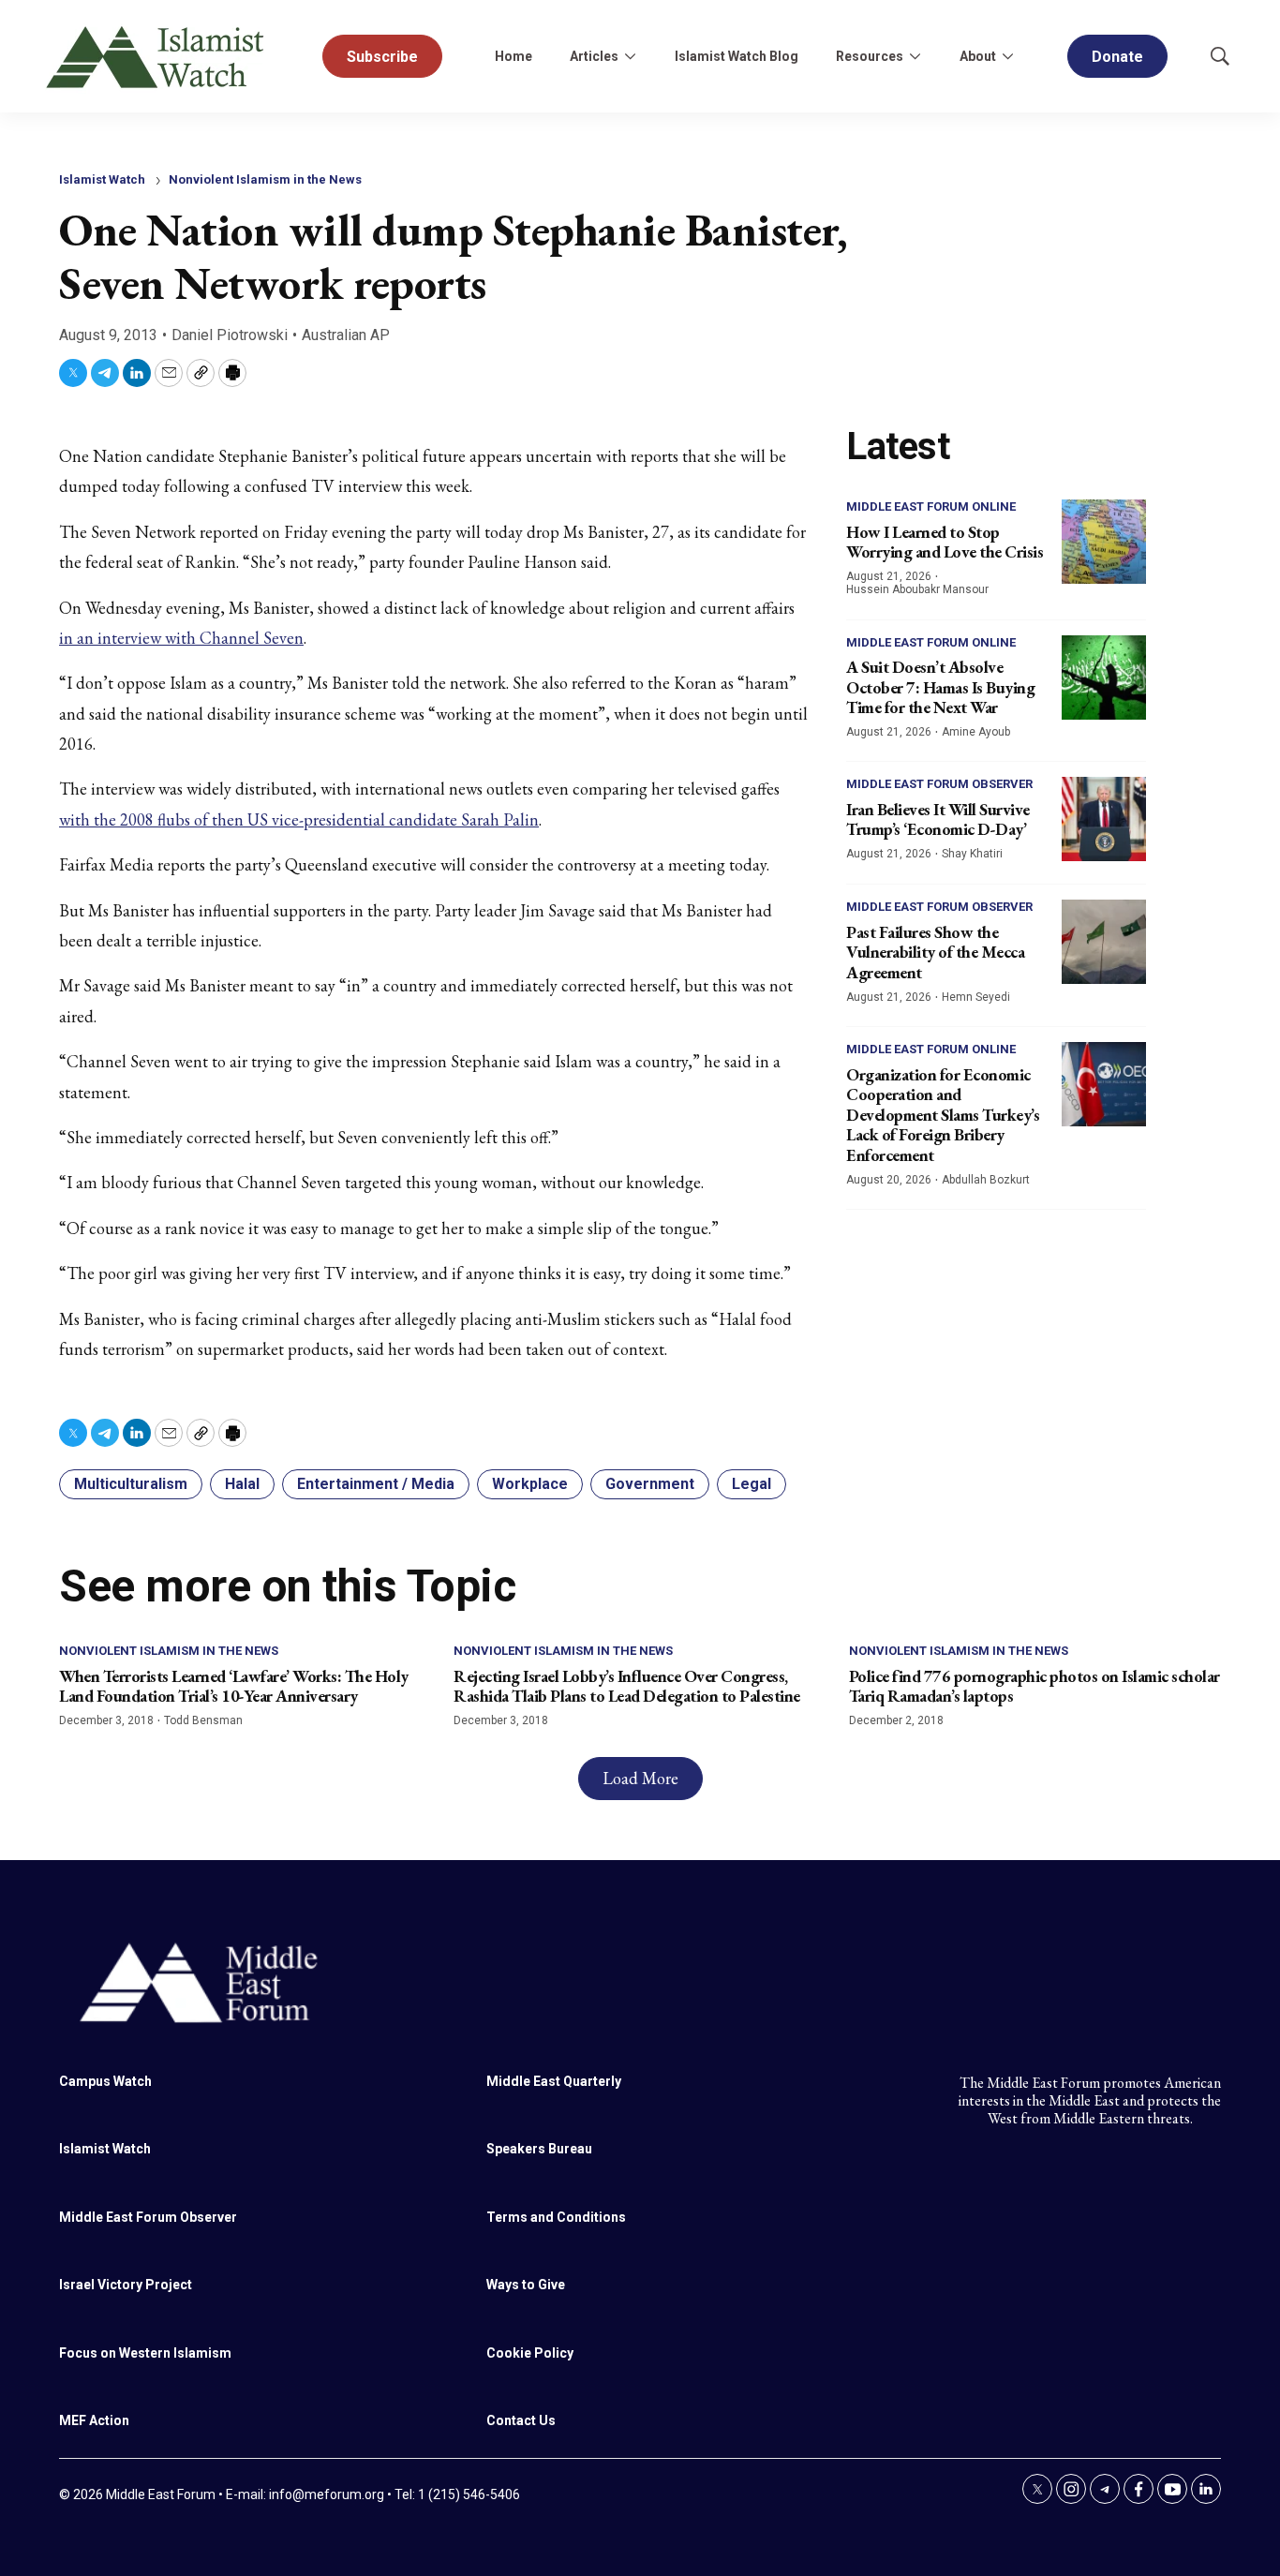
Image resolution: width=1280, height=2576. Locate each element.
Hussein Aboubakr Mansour (917, 589)
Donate (1117, 57)
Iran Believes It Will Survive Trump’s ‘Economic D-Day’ (938, 819)
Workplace (530, 1484)
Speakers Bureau (539, 2149)
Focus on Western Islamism (145, 2353)
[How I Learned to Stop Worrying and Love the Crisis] (1104, 542)
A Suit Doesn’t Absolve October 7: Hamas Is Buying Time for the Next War (940, 687)
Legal (752, 1484)
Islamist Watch (102, 179)
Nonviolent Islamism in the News (265, 179)
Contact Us (521, 2420)
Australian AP (346, 335)
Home (513, 56)
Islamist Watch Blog (737, 56)
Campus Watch (105, 2081)
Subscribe (382, 57)
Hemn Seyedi (976, 997)
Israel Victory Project (126, 2285)
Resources (870, 56)
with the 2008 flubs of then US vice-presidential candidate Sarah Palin (299, 819)
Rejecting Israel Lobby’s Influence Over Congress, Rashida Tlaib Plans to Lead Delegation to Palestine (627, 1686)
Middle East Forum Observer (939, 784)
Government (650, 1484)
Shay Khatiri (972, 854)
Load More (640, 1778)
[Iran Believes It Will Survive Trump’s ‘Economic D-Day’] (1104, 819)
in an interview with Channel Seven (181, 638)
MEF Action (94, 2420)
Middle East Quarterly (554, 2081)
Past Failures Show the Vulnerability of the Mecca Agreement (935, 952)
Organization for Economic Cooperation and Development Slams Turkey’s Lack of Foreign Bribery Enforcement (943, 1115)
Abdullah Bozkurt (986, 1180)
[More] (630, 56)
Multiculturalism (131, 1484)
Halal (242, 1484)
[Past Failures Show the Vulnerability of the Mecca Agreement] (1104, 942)
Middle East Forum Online (931, 506)
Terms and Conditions (556, 2217)
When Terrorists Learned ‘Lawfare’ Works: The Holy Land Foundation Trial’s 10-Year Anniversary (234, 1686)
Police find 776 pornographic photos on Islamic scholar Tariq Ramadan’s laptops (1034, 1686)
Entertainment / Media (376, 1484)
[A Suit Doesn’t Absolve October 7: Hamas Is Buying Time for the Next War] (1104, 678)
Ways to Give (526, 2285)
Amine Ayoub (976, 732)
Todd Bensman (203, 1720)
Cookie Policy (530, 2353)
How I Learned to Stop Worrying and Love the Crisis (945, 542)
